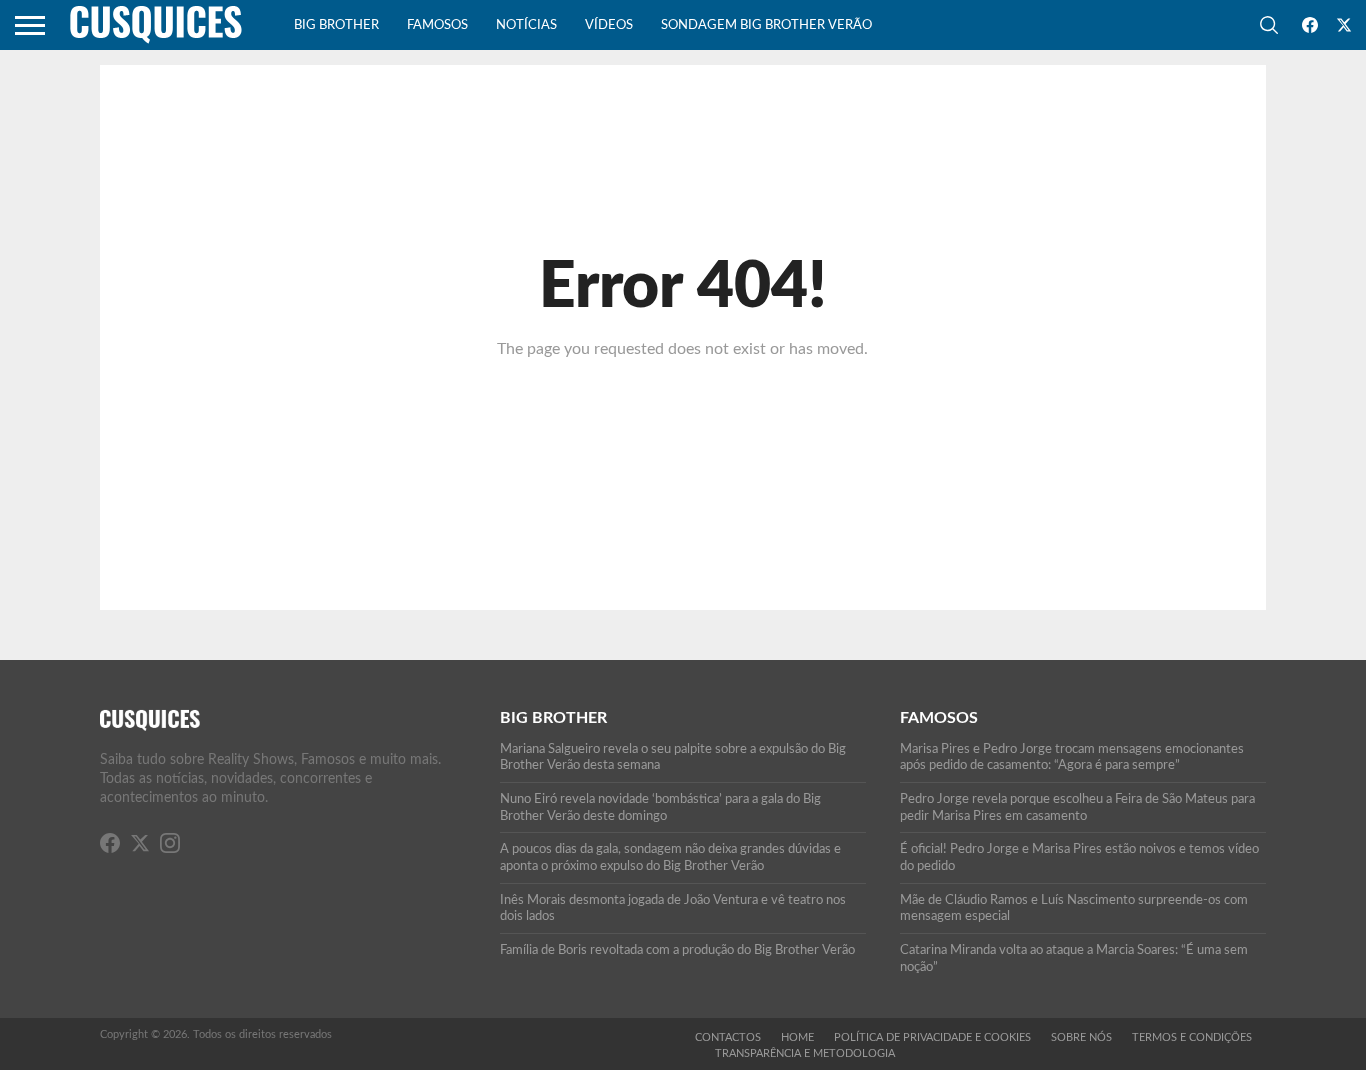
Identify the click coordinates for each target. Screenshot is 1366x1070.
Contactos (728, 1037)
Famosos (437, 25)
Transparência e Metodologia (805, 1053)
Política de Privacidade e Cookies (932, 1037)
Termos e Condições (1192, 1037)
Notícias (526, 25)
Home (797, 1037)
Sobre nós (1081, 1037)
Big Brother (336, 25)
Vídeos (609, 25)
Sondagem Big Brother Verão (766, 25)
